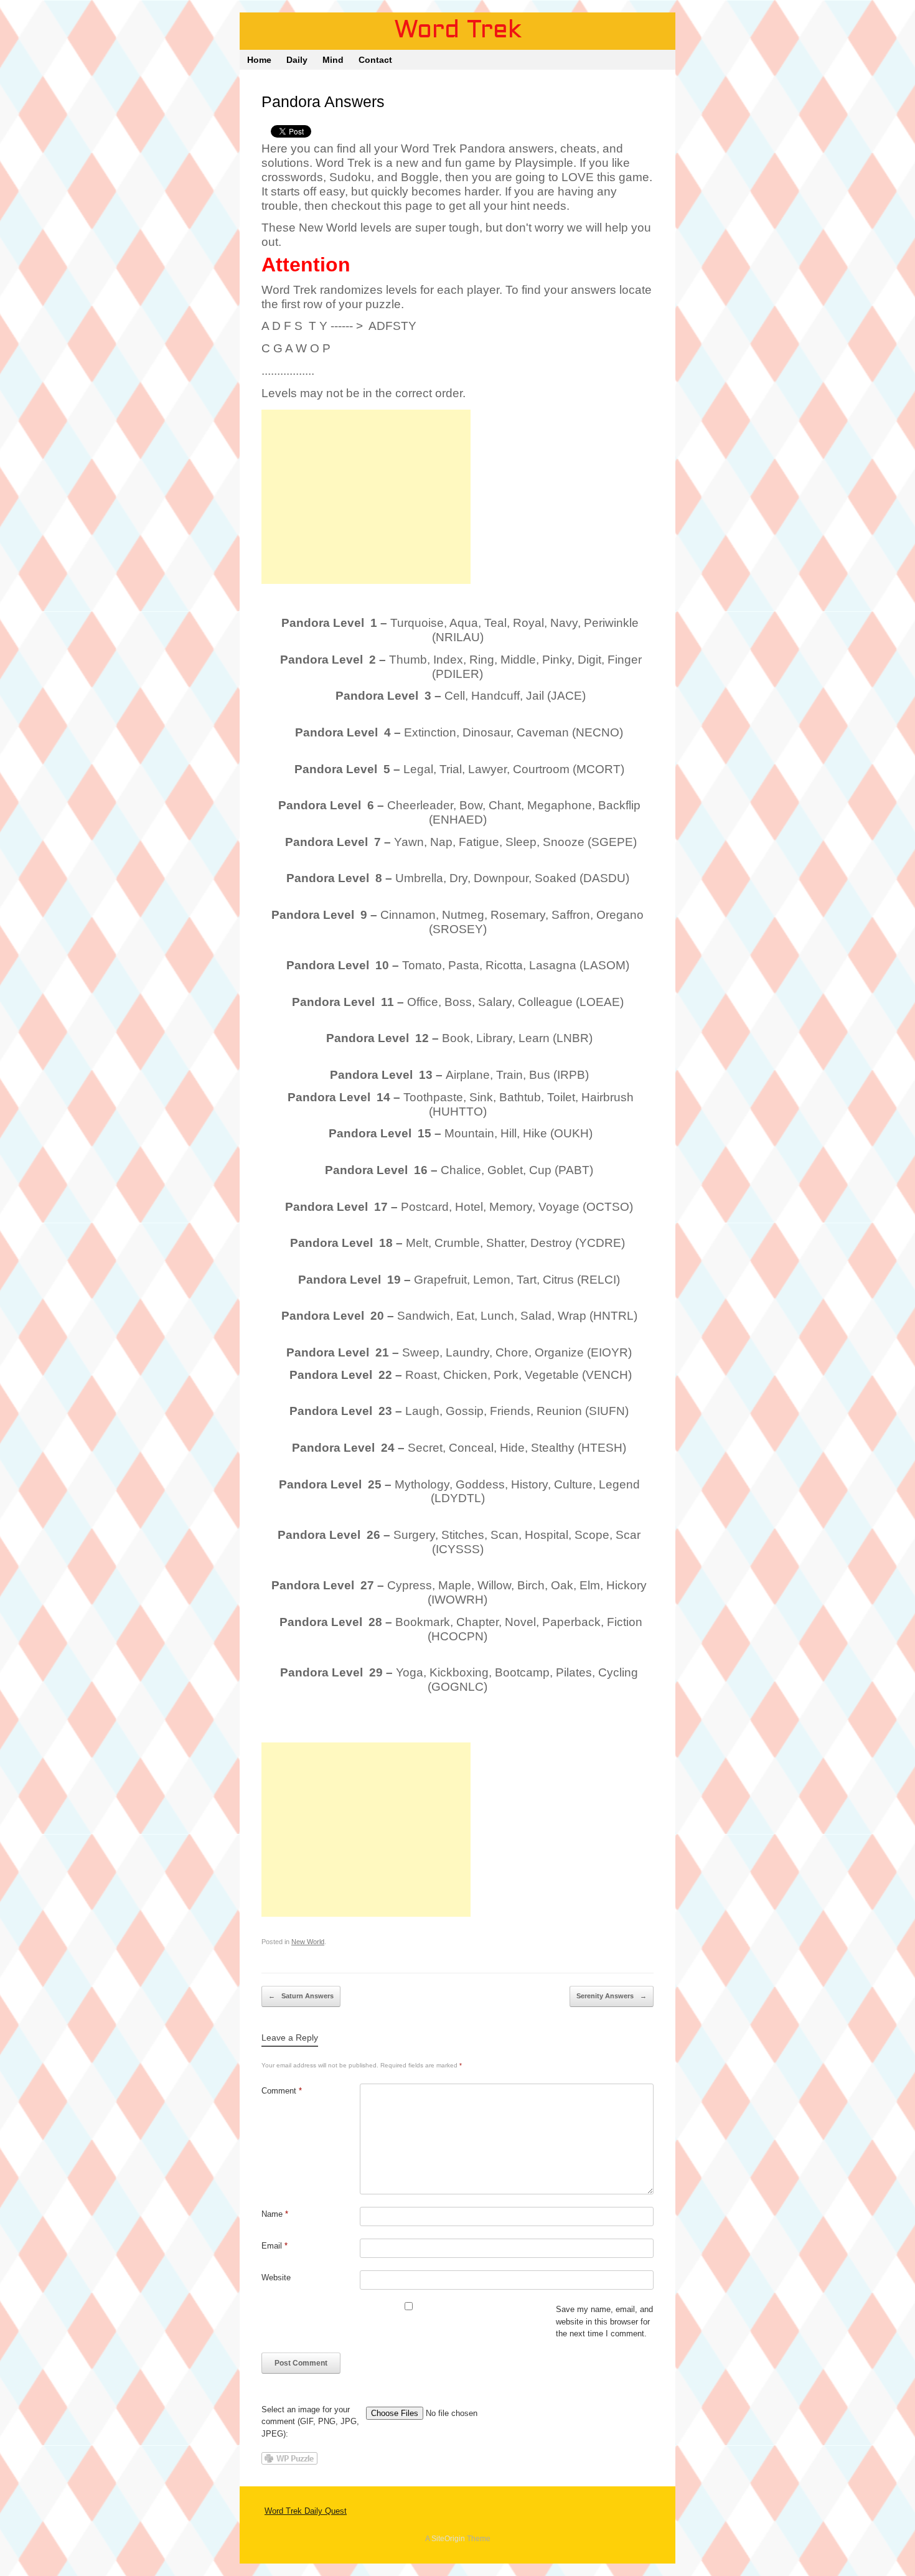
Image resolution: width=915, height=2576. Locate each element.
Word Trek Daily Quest (306, 2511)
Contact (375, 60)
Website (276, 2278)
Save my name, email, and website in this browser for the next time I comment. (604, 2321)
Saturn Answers (301, 1996)
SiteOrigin (448, 2539)
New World (308, 1942)
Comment (282, 2091)
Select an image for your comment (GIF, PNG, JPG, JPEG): (310, 2422)
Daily (297, 60)
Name (275, 2214)
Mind (333, 60)
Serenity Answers (612, 1996)
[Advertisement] (366, 497)
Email (274, 2246)
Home (259, 60)
